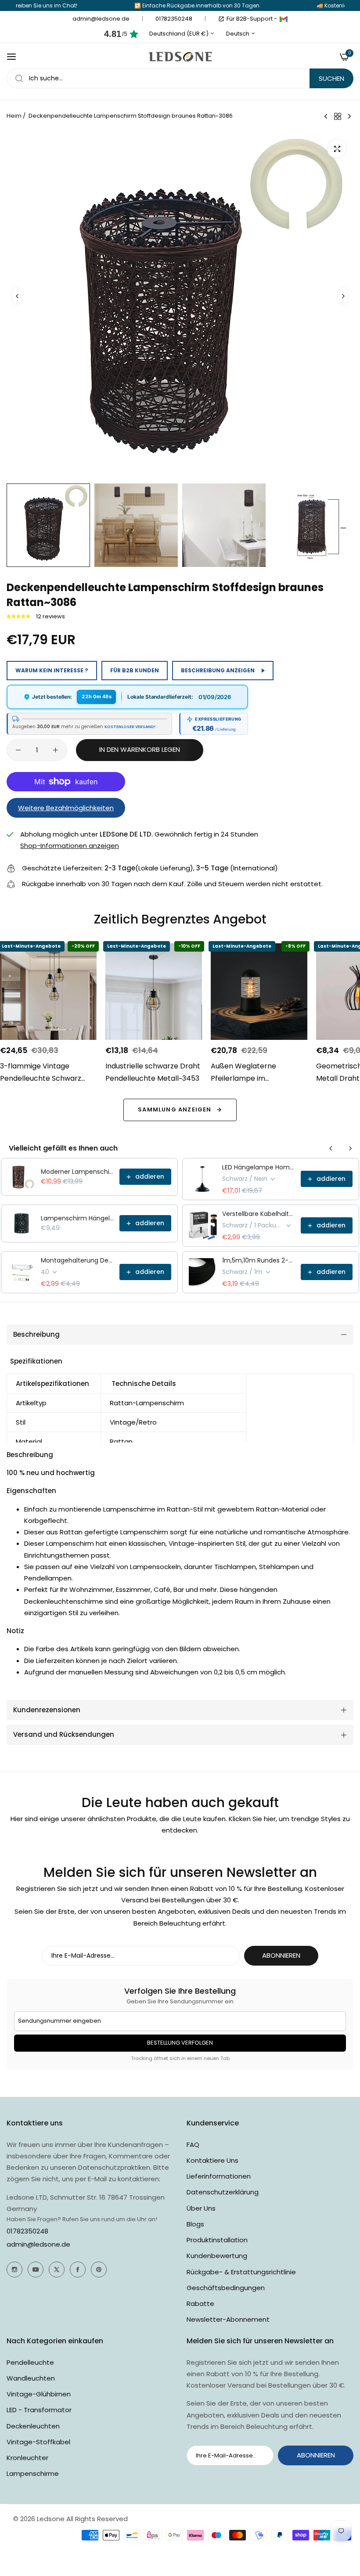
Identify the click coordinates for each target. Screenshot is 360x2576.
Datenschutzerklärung (223, 2192)
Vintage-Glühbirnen (39, 2394)
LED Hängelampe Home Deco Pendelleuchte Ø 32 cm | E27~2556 (259, 1167)
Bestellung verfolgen (180, 2043)
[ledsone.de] (180, 57)
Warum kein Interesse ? (52, 670)
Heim (14, 116)
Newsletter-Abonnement (228, 2319)
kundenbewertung (217, 2256)
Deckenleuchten (33, 2426)
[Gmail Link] (284, 19)
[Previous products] (331, 1148)
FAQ (193, 2145)
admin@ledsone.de (38, 2244)
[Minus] (18, 750)
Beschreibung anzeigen (218, 670)
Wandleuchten (31, 2378)
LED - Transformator (39, 2410)
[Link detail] (14, 2269)
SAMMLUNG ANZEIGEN (175, 1109)
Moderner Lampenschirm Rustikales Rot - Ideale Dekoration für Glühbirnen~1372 (77, 1172)
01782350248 (27, 2231)
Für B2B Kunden (135, 670)
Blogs (195, 2224)
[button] (343, 296)
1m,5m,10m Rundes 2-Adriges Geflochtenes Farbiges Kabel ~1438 (259, 1260)
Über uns (201, 2208)
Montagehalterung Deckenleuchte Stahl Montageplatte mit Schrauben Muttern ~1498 (77, 1260)
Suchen (331, 78)
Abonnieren (281, 1955)
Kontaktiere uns (212, 2160)
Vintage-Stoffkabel (38, 2442)
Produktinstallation (217, 2240)
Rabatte (200, 2304)
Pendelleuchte (30, 2362)
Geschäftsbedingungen (226, 2288)
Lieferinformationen (219, 2176)
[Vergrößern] (337, 149)
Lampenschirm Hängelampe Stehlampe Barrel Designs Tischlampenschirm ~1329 (77, 1218)
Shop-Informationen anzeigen (70, 846)
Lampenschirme (33, 2473)
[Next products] (350, 1148)
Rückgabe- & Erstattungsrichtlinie (241, 2272)
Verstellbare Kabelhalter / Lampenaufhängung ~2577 (259, 1214)
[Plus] (56, 750)
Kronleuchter (27, 2458)
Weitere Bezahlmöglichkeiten (66, 808)
